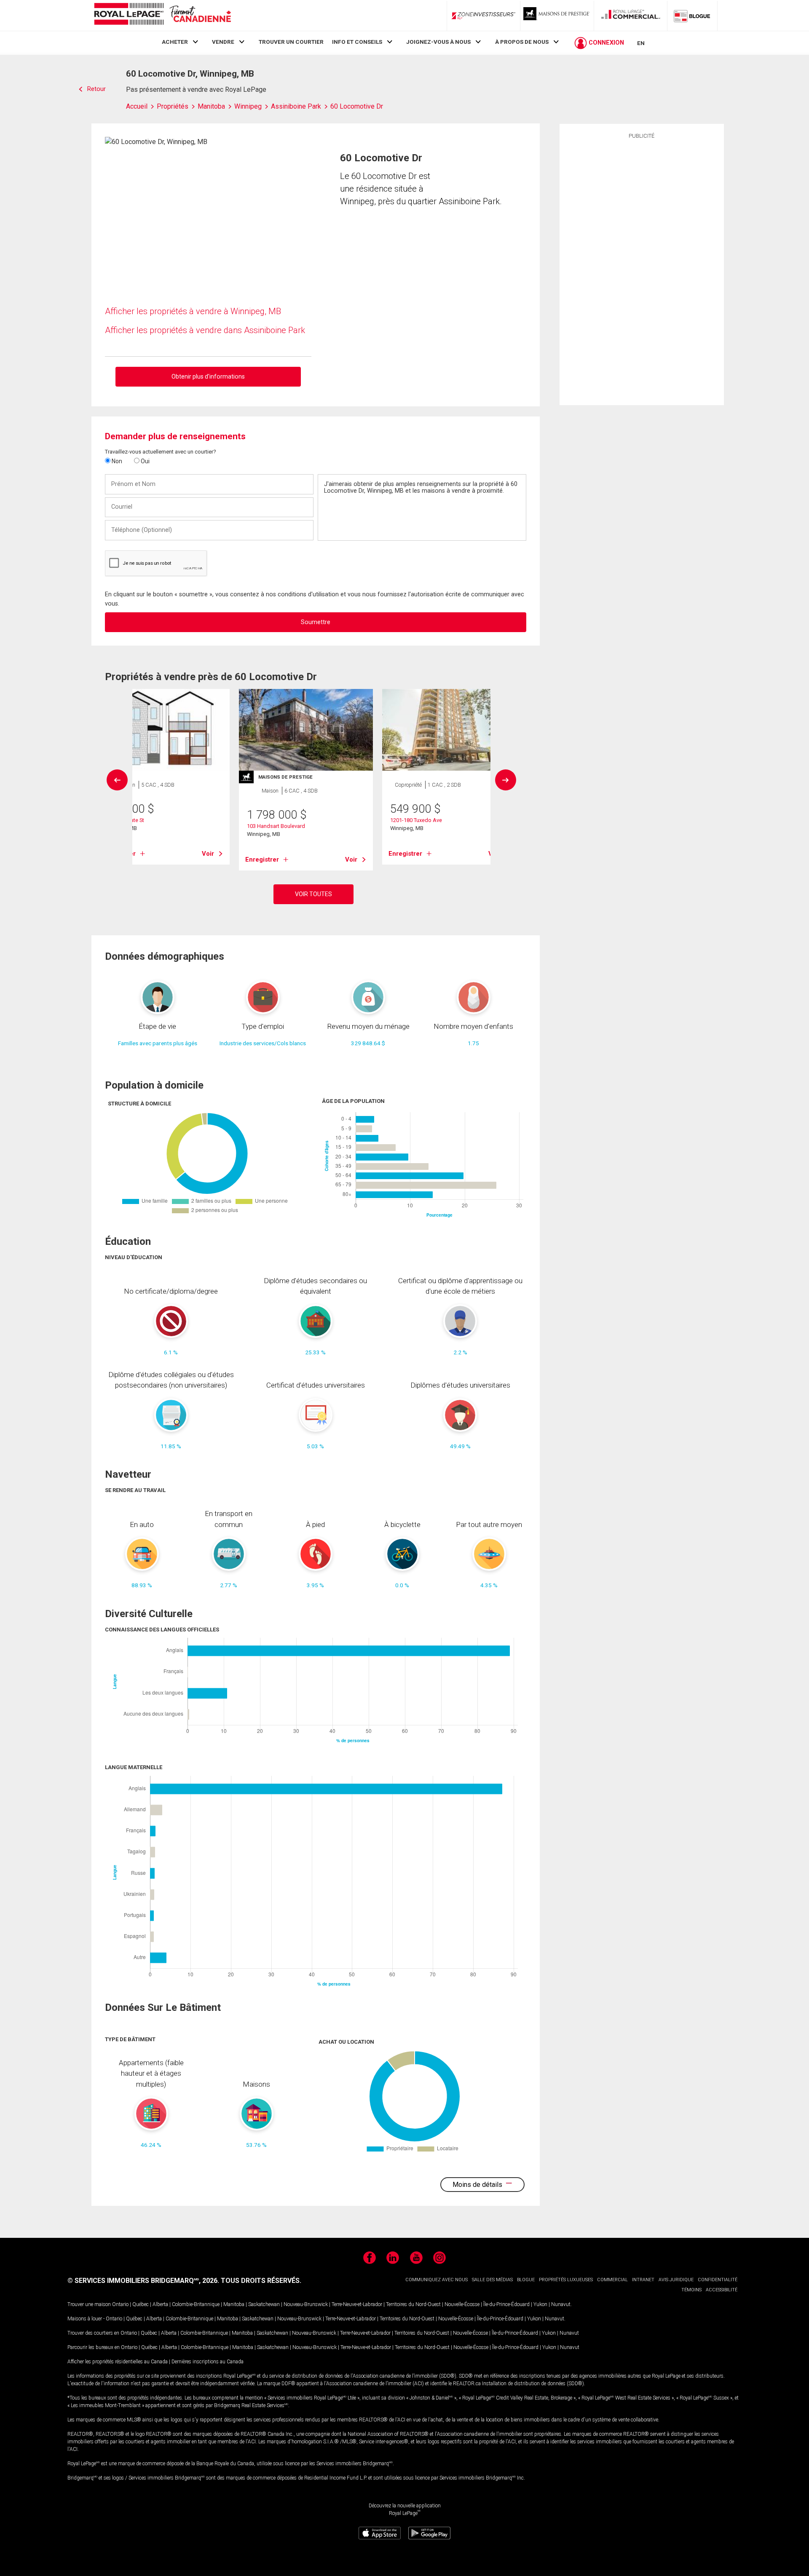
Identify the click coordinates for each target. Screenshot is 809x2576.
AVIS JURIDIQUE (676, 2280)
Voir (208, 854)
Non (116, 461)
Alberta (160, 2304)
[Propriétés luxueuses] (557, 16)
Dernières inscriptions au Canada (208, 2362)
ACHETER (175, 42)
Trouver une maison (89, 2304)
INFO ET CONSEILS (357, 42)
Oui (145, 461)
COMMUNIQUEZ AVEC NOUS (437, 2280)
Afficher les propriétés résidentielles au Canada (118, 2362)
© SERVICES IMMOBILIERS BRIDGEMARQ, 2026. (143, 2281)
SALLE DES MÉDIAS (492, 2280)
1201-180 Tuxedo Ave (416, 820)
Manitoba (234, 2304)
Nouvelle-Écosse (462, 2304)
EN (641, 43)
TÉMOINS (691, 2290)
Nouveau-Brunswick (306, 2304)
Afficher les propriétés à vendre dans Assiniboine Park (205, 330)
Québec (141, 2304)
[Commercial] (631, 16)
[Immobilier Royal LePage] (162, 15)
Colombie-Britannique (196, 2304)
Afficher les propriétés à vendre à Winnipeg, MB (193, 311)
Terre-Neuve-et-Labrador (357, 2304)
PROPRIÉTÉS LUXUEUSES (566, 2280)
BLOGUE (526, 2280)
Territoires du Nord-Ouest (413, 2304)
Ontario (120, 2304)
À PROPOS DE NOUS (522, 42)
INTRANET (643, 2280)
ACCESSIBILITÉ (722, 2290)
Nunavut (561, 2304)
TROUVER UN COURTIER (291, 42)
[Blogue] (692, 16)
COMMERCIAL (612, 2280)
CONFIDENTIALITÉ (718, 2280)
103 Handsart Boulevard (276, 826)
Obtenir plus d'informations (208, 376)
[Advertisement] (642, 271)
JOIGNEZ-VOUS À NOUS (438, 42)
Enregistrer (262, 860)
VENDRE (223, 42)
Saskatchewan (264, 2304)
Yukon (540, 2304)
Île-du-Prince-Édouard (506, 2304)
